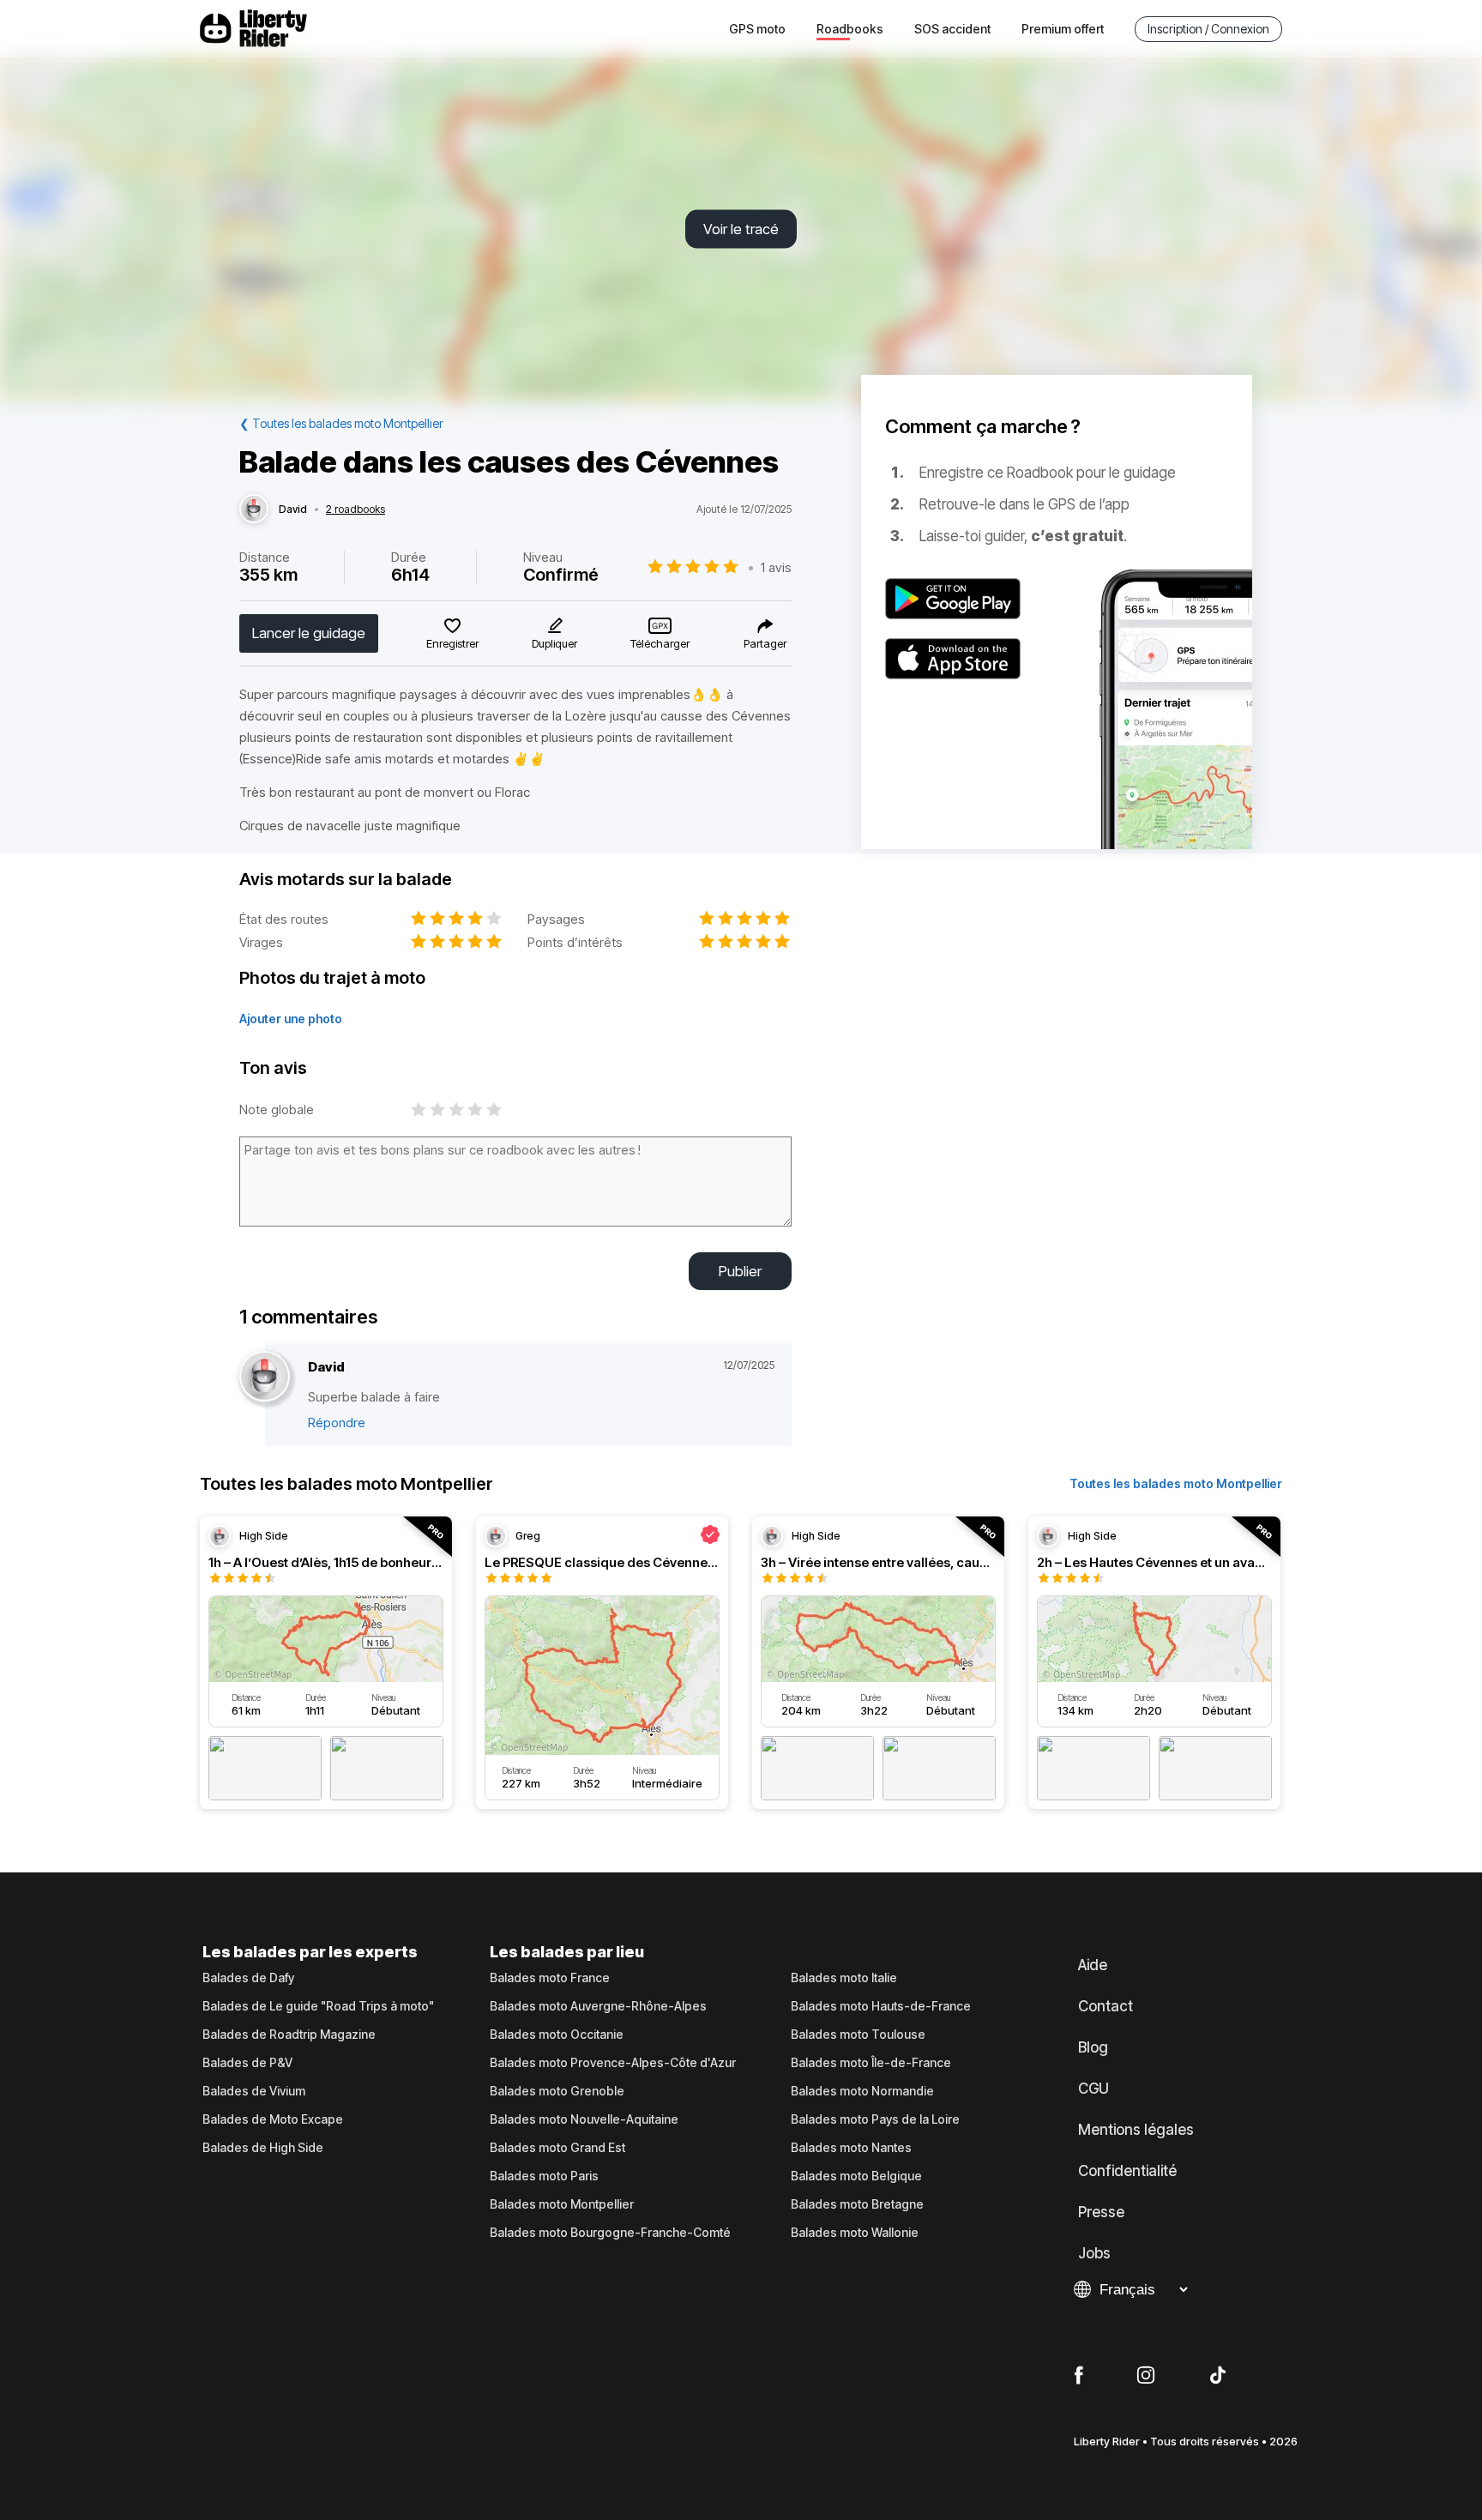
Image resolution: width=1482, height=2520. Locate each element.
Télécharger (660, 643)
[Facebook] (1078, 2376)
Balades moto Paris (544, 2176)
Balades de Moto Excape (273, 2119)
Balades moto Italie (844, 1978)
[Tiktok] (1218, 2376)
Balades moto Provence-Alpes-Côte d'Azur (613, 2063)
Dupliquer (554, 643)
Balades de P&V (247, 2063)
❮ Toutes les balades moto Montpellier (341, 423)
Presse (1101, 2212)
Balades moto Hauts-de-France (881, 2006)
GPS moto (757, 29)
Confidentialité (1127, 2171)
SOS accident (952, 29)
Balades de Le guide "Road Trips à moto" (318, 2006)
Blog (1093, 2047)
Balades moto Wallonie (855, 2233)
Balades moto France (550, 1978)
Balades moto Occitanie (557, 2035)
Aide (1093, 1965)
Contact (1105, 2006)
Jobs (1094, 2253)
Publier (740, 1271)
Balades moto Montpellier (562, 2204)
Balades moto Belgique (856, 2176)
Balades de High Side (263, 2148)
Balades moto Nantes (851, 2148)
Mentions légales (1136, 2130)
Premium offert (1063, 29)
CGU (1093, 2089)
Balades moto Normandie (862, 2091)
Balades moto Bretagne (857, 2204)
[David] (254, 509)
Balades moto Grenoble (557, 2091)
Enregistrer (452, 643)
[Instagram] (1146, 2376)
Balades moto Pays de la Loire (875, 2119)
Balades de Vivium (254, 2091)
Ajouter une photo (291, 1019)
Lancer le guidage (309, 633)
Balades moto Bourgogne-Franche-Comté (610, 2233)
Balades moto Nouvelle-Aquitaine (584, 2119)
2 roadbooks (355, 509)
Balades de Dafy (248, 1978)
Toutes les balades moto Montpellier (1176, 1483)
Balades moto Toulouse (858, 2035)
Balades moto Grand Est (557, 2148)
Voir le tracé (741, 229)
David (293, 509)
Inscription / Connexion (1208, 29)
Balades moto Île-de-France (871, 2063)
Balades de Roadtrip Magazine (289, 2035)
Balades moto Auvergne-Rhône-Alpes (598, 2006)
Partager (765, 643)
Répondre (337, 1423)
